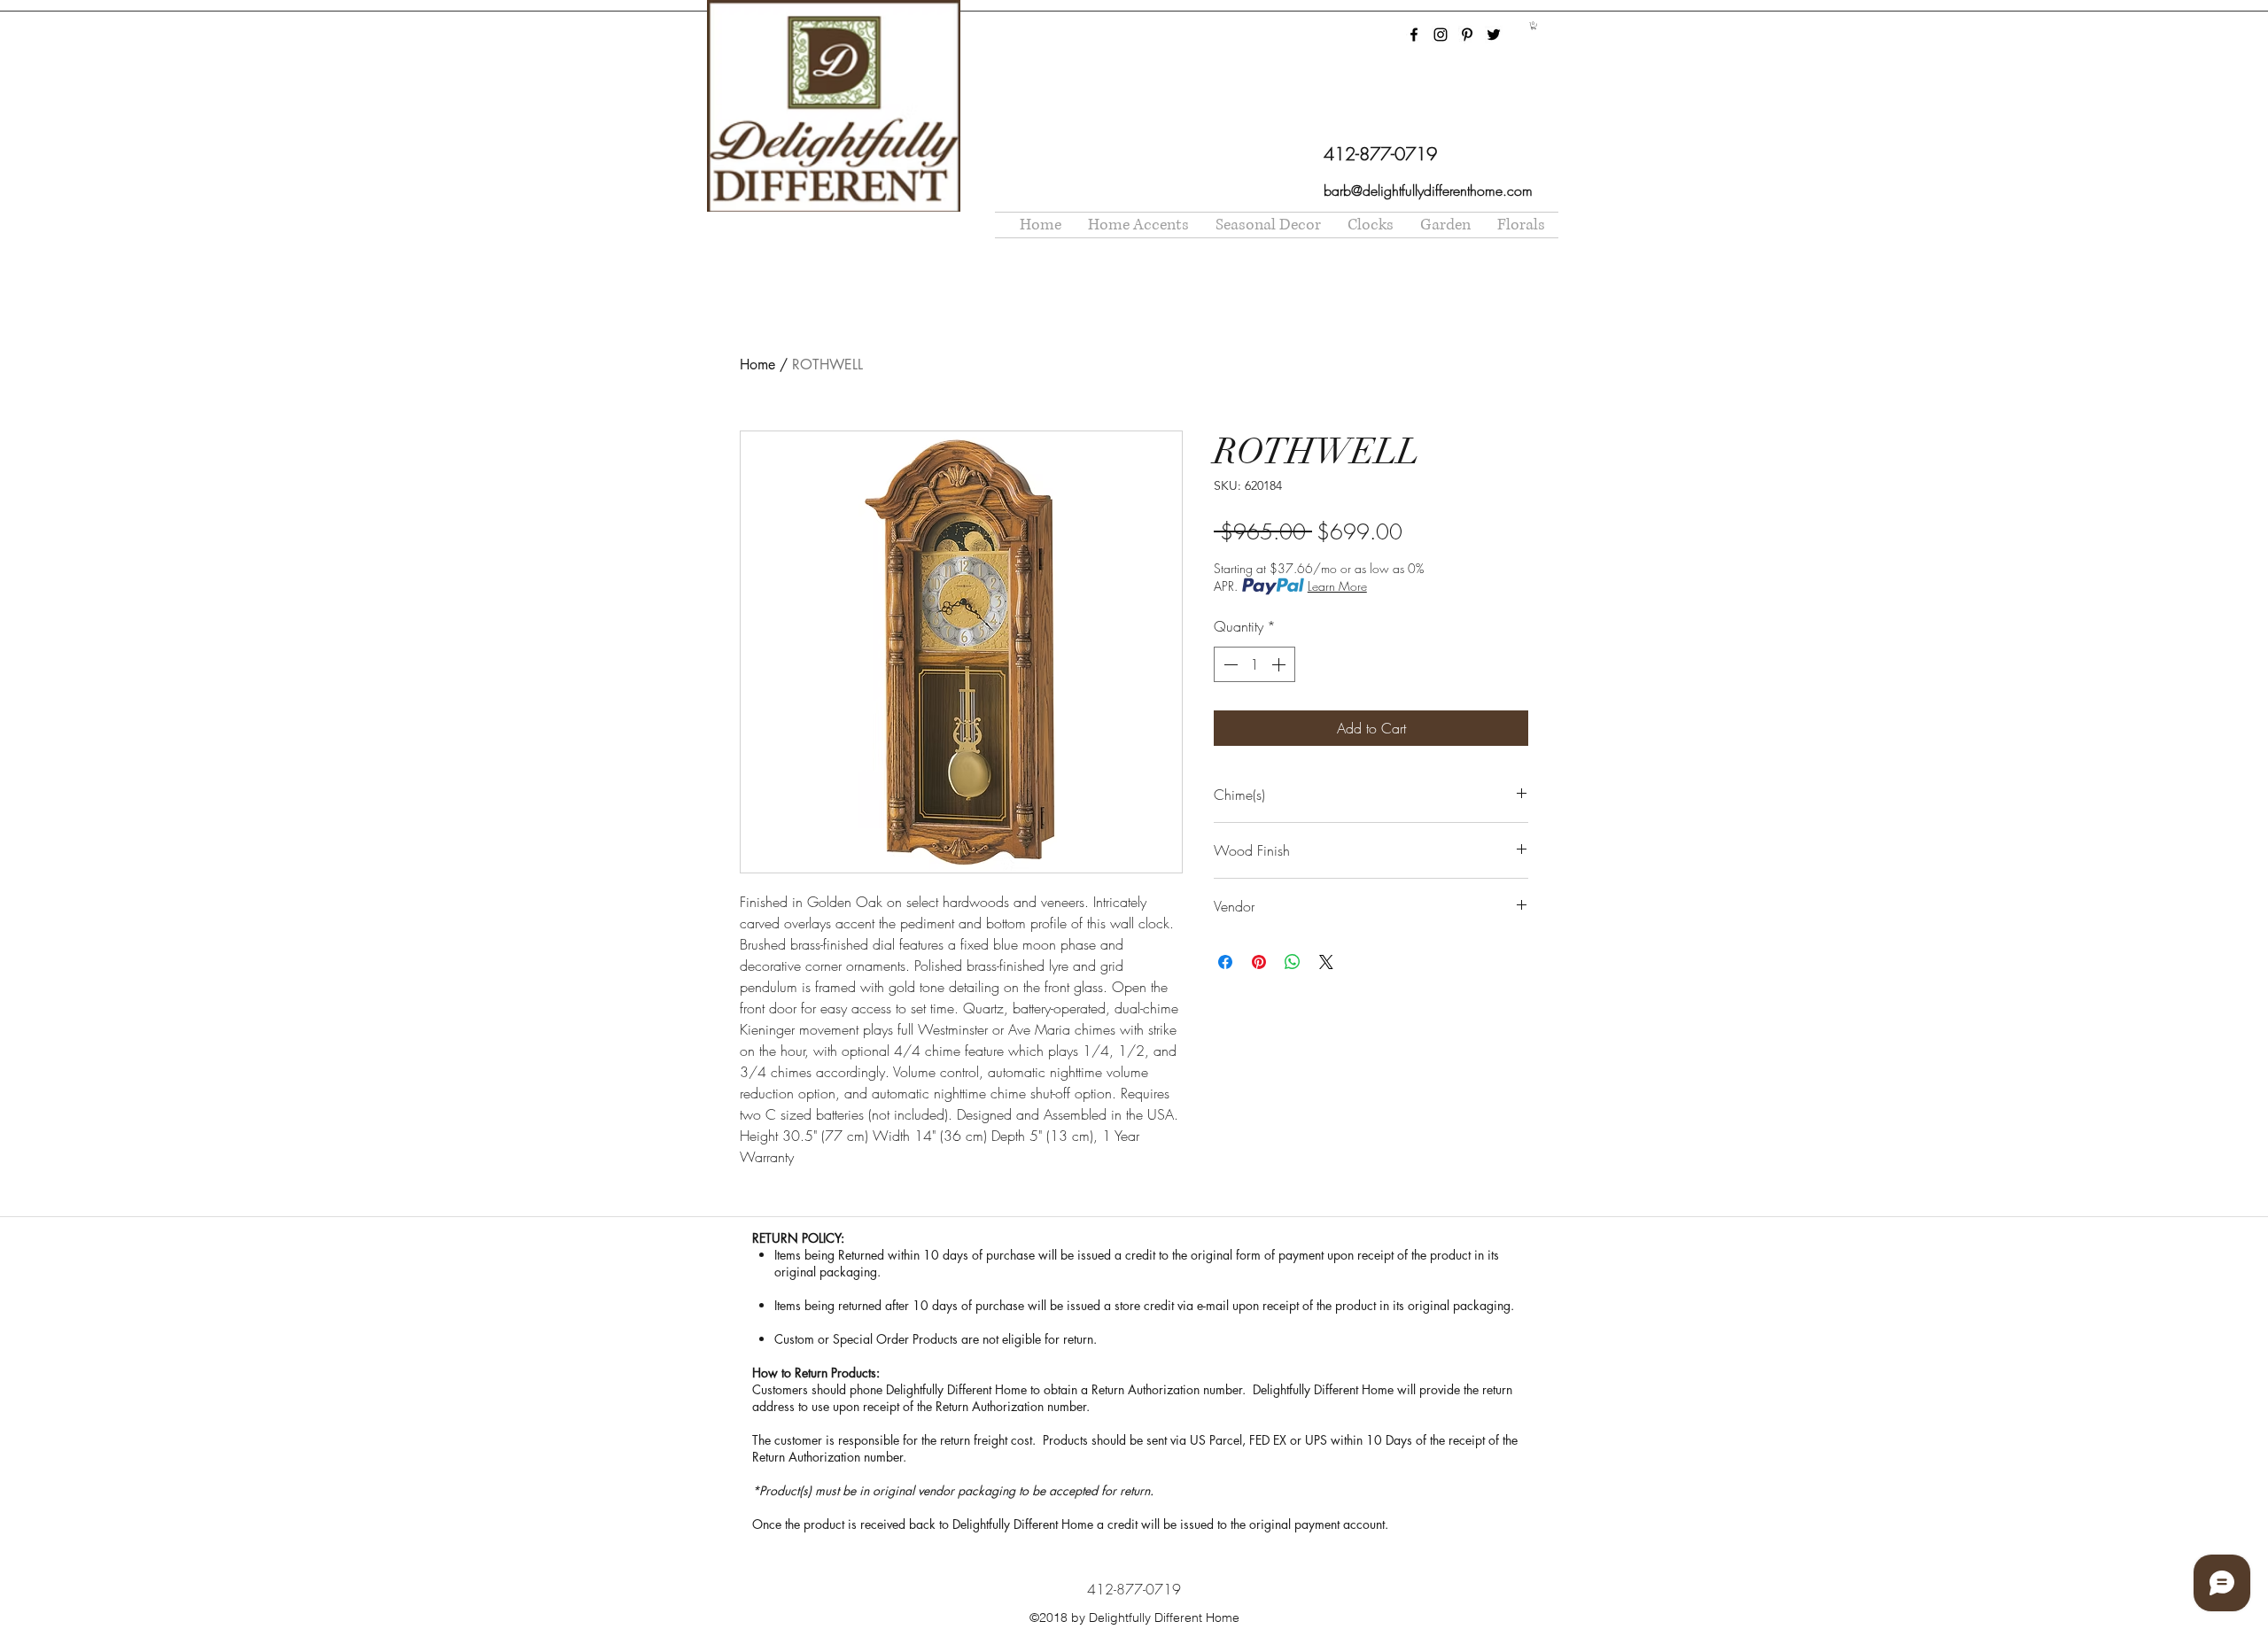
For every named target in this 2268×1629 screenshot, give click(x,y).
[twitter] (1494, 35)
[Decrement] (1229, 664)
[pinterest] (1467, 35)
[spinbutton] (1254, 664)
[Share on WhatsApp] (1293, 962)
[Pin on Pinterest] (1259, 962)
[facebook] (1414, 35)
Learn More (1337, 586)
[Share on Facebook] (1225, 962)
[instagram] (1441, 35)
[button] (1534, 26)
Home (757, 365)
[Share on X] (1326, 962)
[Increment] (1280, 664)
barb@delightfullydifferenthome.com (1428, 190)
